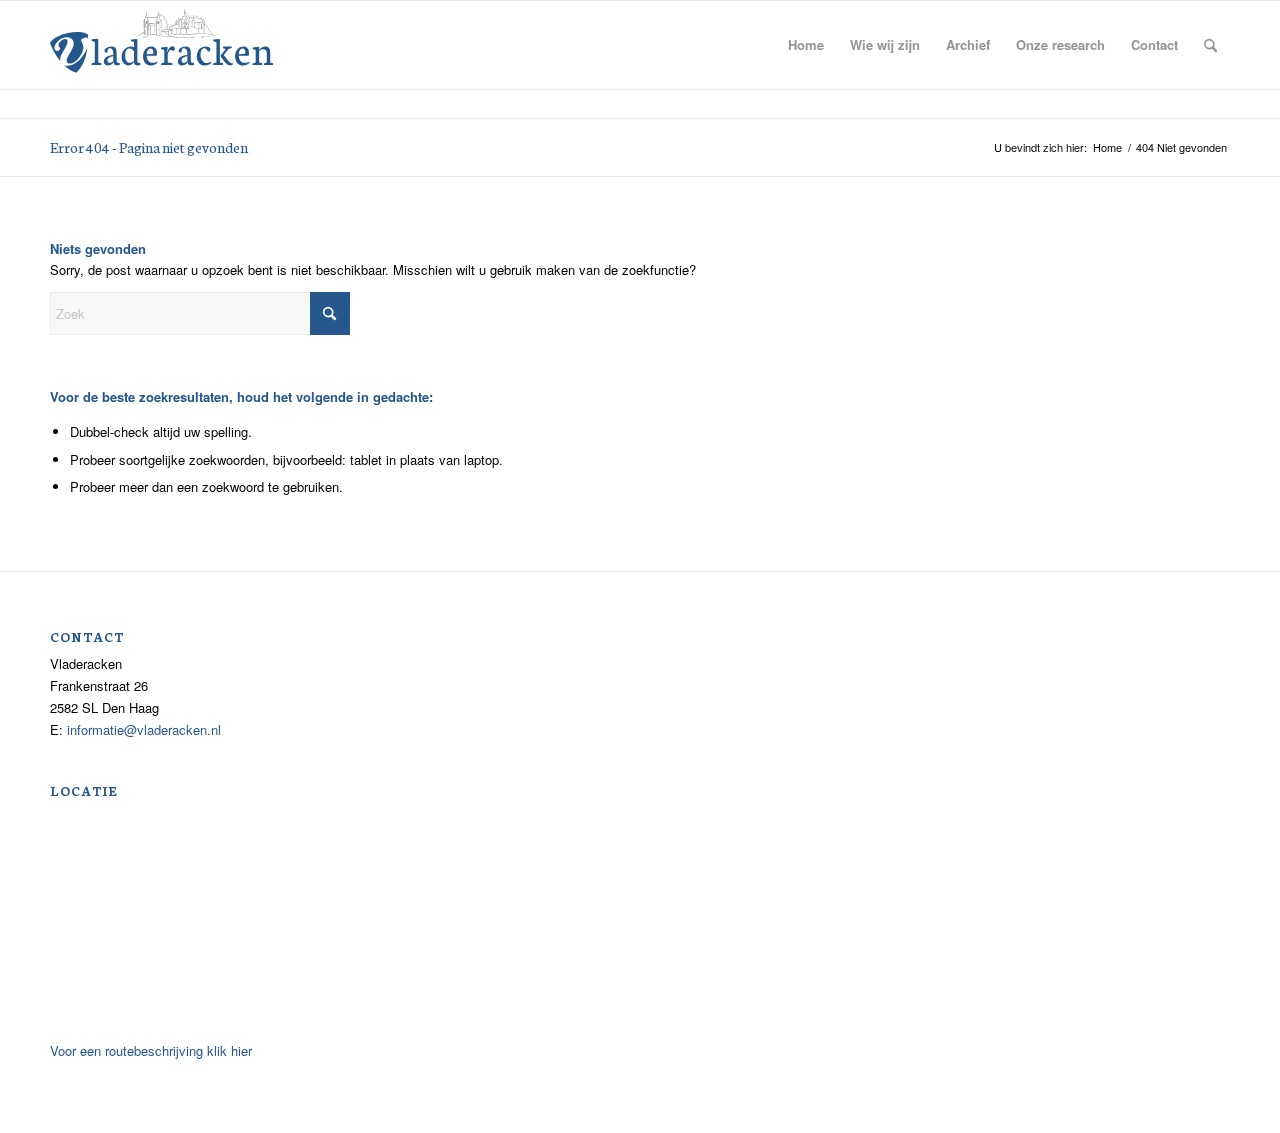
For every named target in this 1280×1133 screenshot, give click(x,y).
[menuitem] (806, 45)
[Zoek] (1210, 45)
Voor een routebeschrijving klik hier (151, 1050)
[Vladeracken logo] (161, 39)
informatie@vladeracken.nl (144, 729)
